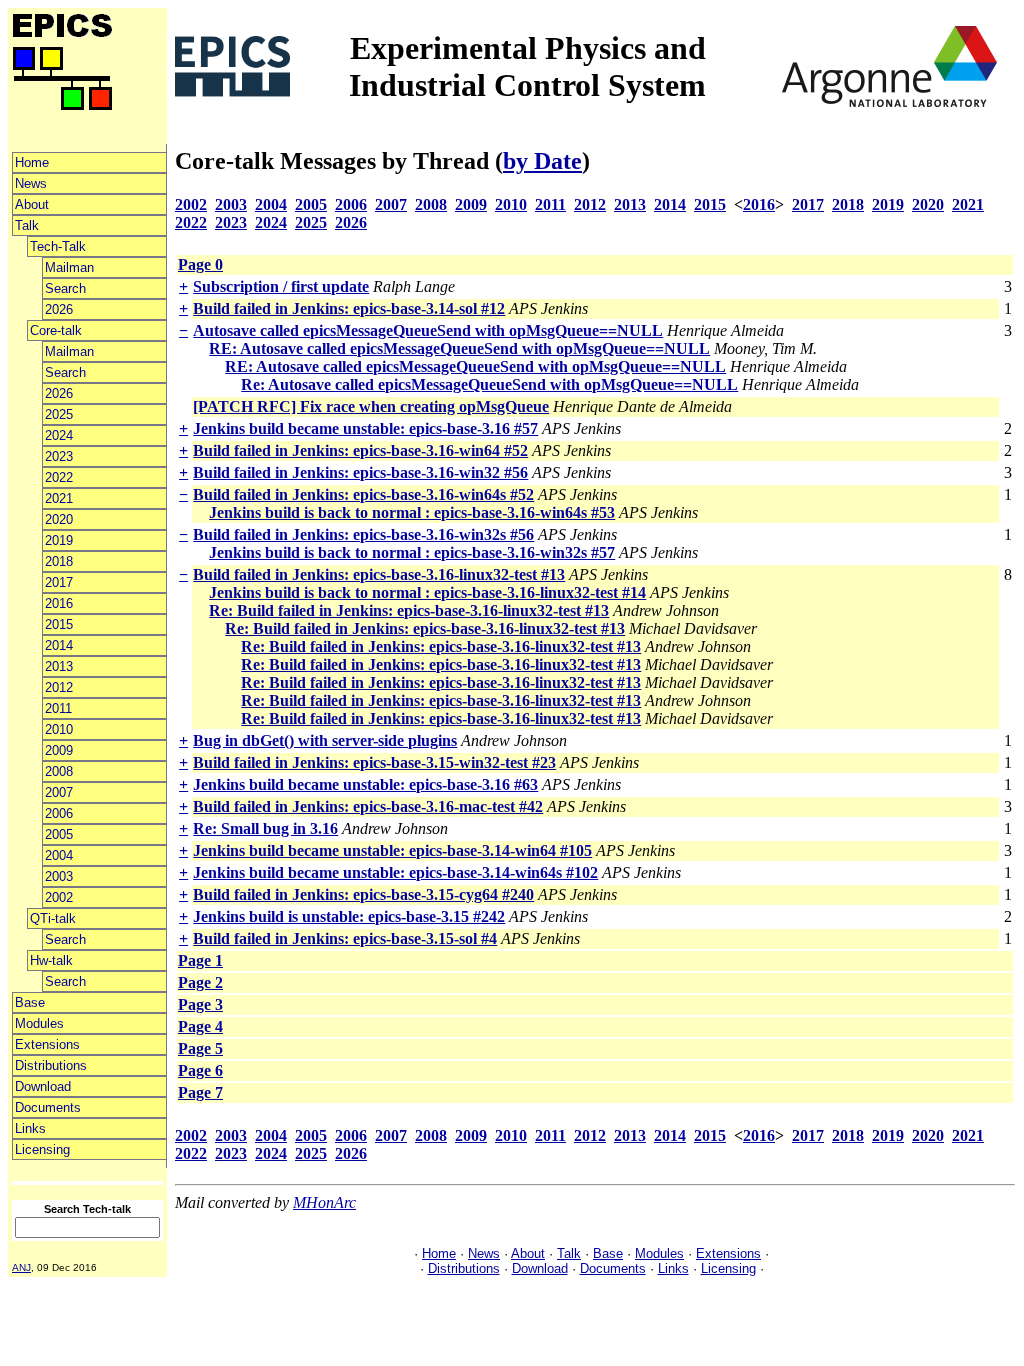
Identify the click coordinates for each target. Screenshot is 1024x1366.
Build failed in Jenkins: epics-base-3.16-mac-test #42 (368, 806)
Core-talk (56, 330)
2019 (59, 540)
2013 (59, 666)
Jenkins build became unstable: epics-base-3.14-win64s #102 (395, 872)
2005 (59, 834)
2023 (59, 456)
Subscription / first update (281, 286)
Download (43, 1086)
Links (30, 1128)
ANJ (21, 1267)
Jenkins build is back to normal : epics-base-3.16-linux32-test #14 (427, 592)
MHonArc (324, 1202)
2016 (59, 603)
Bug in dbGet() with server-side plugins (325, 740)
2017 (59, 582)
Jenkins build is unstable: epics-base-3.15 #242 (349, 916)
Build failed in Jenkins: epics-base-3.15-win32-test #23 (374, 762)
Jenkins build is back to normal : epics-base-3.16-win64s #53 (412, 512)
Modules (39, 1023)
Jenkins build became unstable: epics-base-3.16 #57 (365, 428)
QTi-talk (53, 918)
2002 (59, 897)
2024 (59, 435)
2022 (59, 477)
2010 (59, 729)
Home (32, 162)
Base (30, 1002)
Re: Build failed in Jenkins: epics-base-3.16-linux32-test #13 (409, 610)
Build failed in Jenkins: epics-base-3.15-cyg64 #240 (363, 894)
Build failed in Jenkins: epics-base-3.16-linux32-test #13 (379, 574)
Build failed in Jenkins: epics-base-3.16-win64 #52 (360, 450)
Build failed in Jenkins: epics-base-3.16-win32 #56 (360, 472)
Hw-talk (51, 960)
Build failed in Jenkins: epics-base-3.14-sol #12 (349, 308)
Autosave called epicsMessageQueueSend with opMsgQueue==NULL (428, 330)
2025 (59, 414)
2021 (59, 498)
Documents (48, 1107)
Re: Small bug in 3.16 (265, 828)
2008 (59, 771)
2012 (59, 687)
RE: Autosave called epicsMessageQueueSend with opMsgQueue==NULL (459, 348)
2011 (58, 708)
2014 (59, 645)
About (32, 204)
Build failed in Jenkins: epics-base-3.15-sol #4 (345, 938)
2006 (59, 813)
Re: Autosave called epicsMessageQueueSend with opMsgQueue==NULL (489, 384)
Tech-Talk (58, 246)
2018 (59, 561)
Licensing (42, 1149)
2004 (59, 855)
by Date (542, 161)
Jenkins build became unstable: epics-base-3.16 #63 (365, 784)
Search (65, 288)
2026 (59, 309)
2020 (59, 519)
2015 (59, 624)
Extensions (47, 1044)
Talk (27, 225)
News (31, 183)
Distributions (51, 1065)
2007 (59, 792)
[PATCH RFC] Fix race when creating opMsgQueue (371, 406)
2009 (59, 750)
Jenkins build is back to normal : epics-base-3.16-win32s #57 (412, 552)
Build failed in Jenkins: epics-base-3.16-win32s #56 (363, 534)
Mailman (69, 267)
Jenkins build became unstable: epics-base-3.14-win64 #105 (392, 850)
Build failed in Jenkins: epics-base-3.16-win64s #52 (363, 494)
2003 (59, 876)
